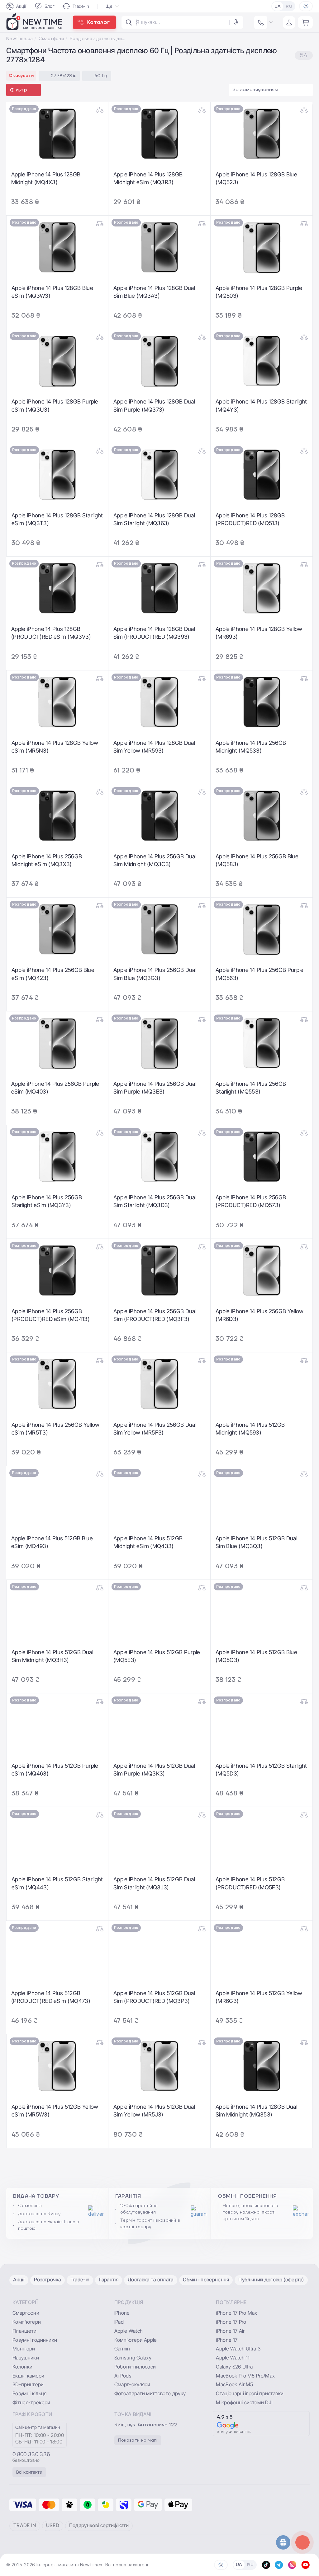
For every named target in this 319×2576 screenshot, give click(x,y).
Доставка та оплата (151, 2280)
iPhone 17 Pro (231, 2322)
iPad (119, 2322)
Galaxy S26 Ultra (234, 2367)
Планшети (25, 2331)
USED (53, 2525)
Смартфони (51, 38)
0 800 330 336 (31, 2454)
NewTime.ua (19, 38)
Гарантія (109, 2280)
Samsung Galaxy (133, 2358)
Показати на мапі (138, 2440)
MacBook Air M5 (234, 2384)
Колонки (22, 2367)
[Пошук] (129, 22)
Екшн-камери (29, 2376)
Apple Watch (129, 2331)
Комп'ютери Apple (136, 2340)
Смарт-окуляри (132, 2384)
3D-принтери (28, 2384)
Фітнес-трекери (31, 2402)
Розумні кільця (29, 2393)
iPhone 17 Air (230, 2331)
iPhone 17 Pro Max (236, 2313)
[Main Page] (35, 22)
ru (289, 7)
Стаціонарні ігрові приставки (250, 2393)
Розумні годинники (35, 2340)
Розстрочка (48, 2280)
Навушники (26, 2358)
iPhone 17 (227, 2340)
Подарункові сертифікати (99, 2525)
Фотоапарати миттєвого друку (150, 2393)
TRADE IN (25, 2525)
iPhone (122, 2313)
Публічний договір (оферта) (271, 2280)
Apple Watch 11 (233, 2358)
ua (278, 7)
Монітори (24, 2349)
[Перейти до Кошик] (305, 22)
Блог (50, 6)
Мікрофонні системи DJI (244, 2402)
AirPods (123, 2376)
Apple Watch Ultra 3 (238, 2349)
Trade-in (81, 6)
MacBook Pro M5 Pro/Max (245, 2376)
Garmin (122, 2349)
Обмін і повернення (206, 2280)
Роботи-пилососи (135, 2367)
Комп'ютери (27, 2322)
